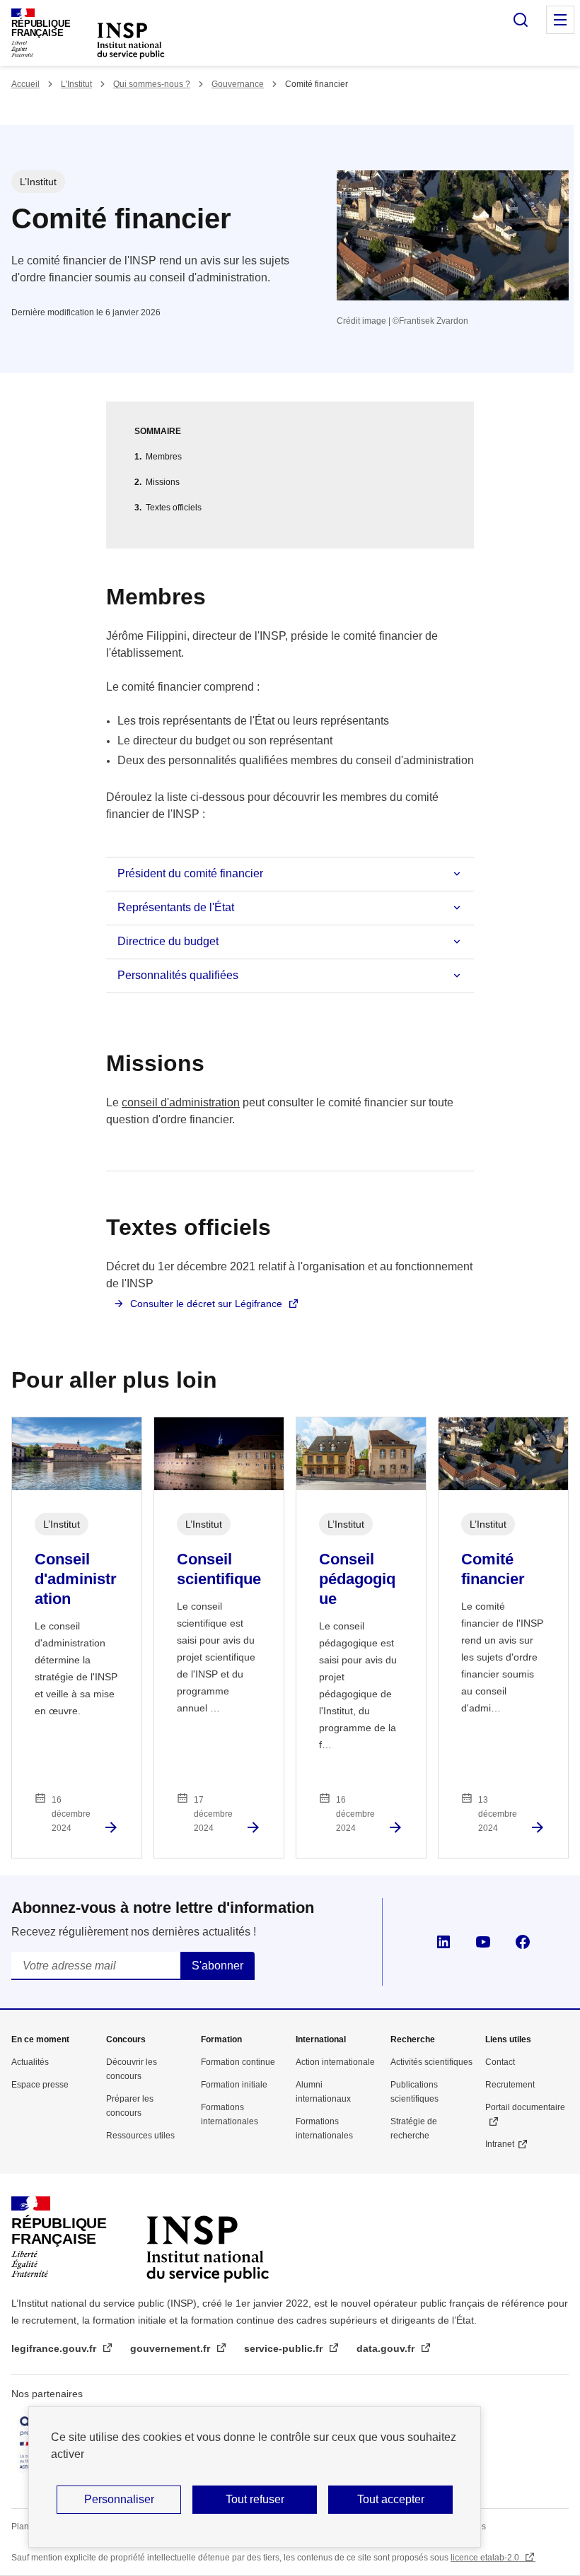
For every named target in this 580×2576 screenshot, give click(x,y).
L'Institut (76, 84)
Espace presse (40, 2085)
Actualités (30, 2062)
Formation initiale (234, 2085)
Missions (163, 482)
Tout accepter (391, 2499)
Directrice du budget (168, 941)
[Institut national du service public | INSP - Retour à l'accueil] (131, 40)
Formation (221, 2039)
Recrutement (510, 2085)
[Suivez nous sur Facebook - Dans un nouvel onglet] (523, 1942)
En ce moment (40, 2039)
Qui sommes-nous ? (152, 84)
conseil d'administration (181, 1102)
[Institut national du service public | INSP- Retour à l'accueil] (207, 2237)
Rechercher (521, 20)
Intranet (500, 2144)
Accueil (25, 84)
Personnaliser (119, 2499)
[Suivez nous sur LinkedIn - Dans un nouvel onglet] (443, 1942)
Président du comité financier (190, 873)
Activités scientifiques (431, 2062)
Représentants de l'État (176, 907)
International (321, 2039)
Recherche (413, 2039)
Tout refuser (255, 2499)
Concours (126, 2039)
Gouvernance (238, 84)
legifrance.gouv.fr (55, 2348)
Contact (500, 2062)
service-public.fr (285, 2348)
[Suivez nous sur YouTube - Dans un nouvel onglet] (483, 1942)
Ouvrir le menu (560, 20)
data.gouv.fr (387, 2348)
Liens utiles (508, 2039)
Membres (164, 457)
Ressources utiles (140, 2136)
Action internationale (335, 2062)
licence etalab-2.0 (486, 2558)
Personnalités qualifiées (178, 975)
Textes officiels (174, 508)
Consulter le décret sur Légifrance (206, 1304)
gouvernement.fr (172, 2348)
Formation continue (238, 2062)
